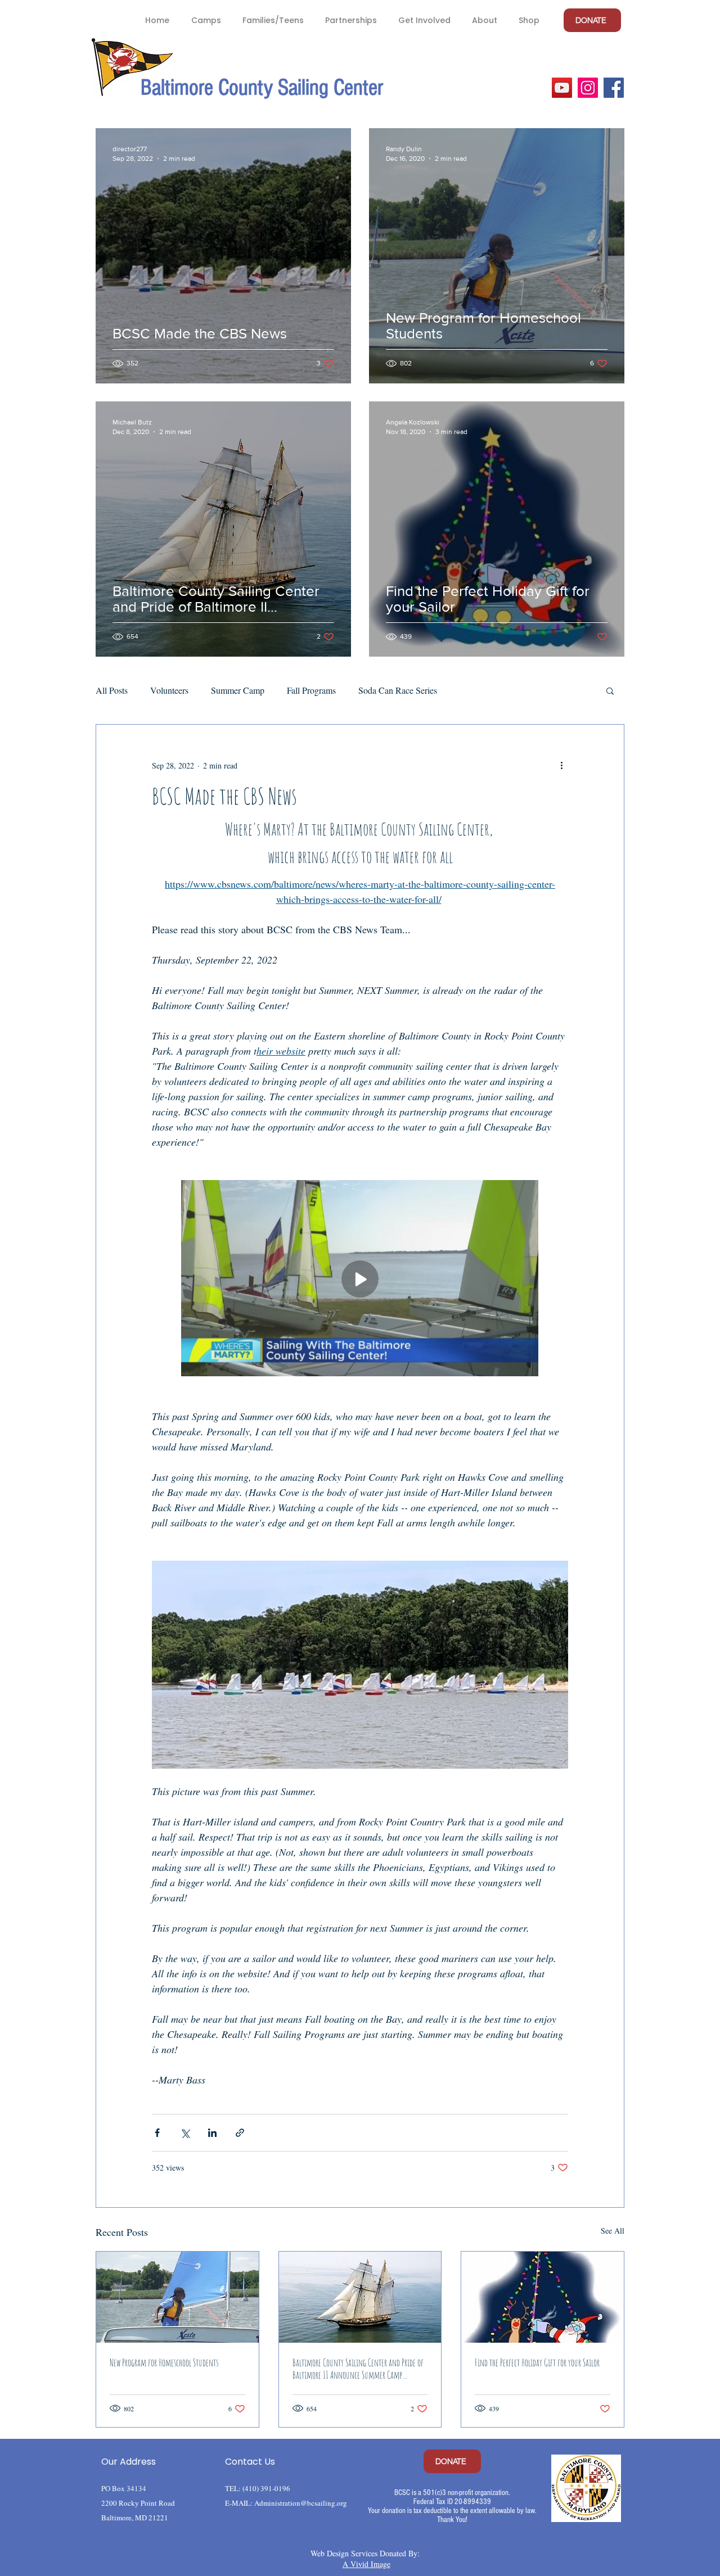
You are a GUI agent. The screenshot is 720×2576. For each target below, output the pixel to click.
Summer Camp (238, 690)
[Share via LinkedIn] (212, 2133)
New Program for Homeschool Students (164, 2362)
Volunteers (169, 690)
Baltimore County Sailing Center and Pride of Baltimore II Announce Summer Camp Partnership (358, 2369)
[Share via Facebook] (157, 2133)
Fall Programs (311, 690)
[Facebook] (614, 88)
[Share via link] (240, 2133)
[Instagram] (588, 88)
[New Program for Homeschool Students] (177, 2297)
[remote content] (360, 1279)
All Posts (112, 690)
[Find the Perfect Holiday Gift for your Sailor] (543, 2297)
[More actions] (561, 765)
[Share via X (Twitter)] (185, 2133)
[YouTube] (562, 88)
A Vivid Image (366, 2564)
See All (613, 2231)
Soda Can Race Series (398, 690)
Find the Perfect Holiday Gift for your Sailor (537, 2362)
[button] (206, 20)
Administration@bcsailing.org (301, 2503)
